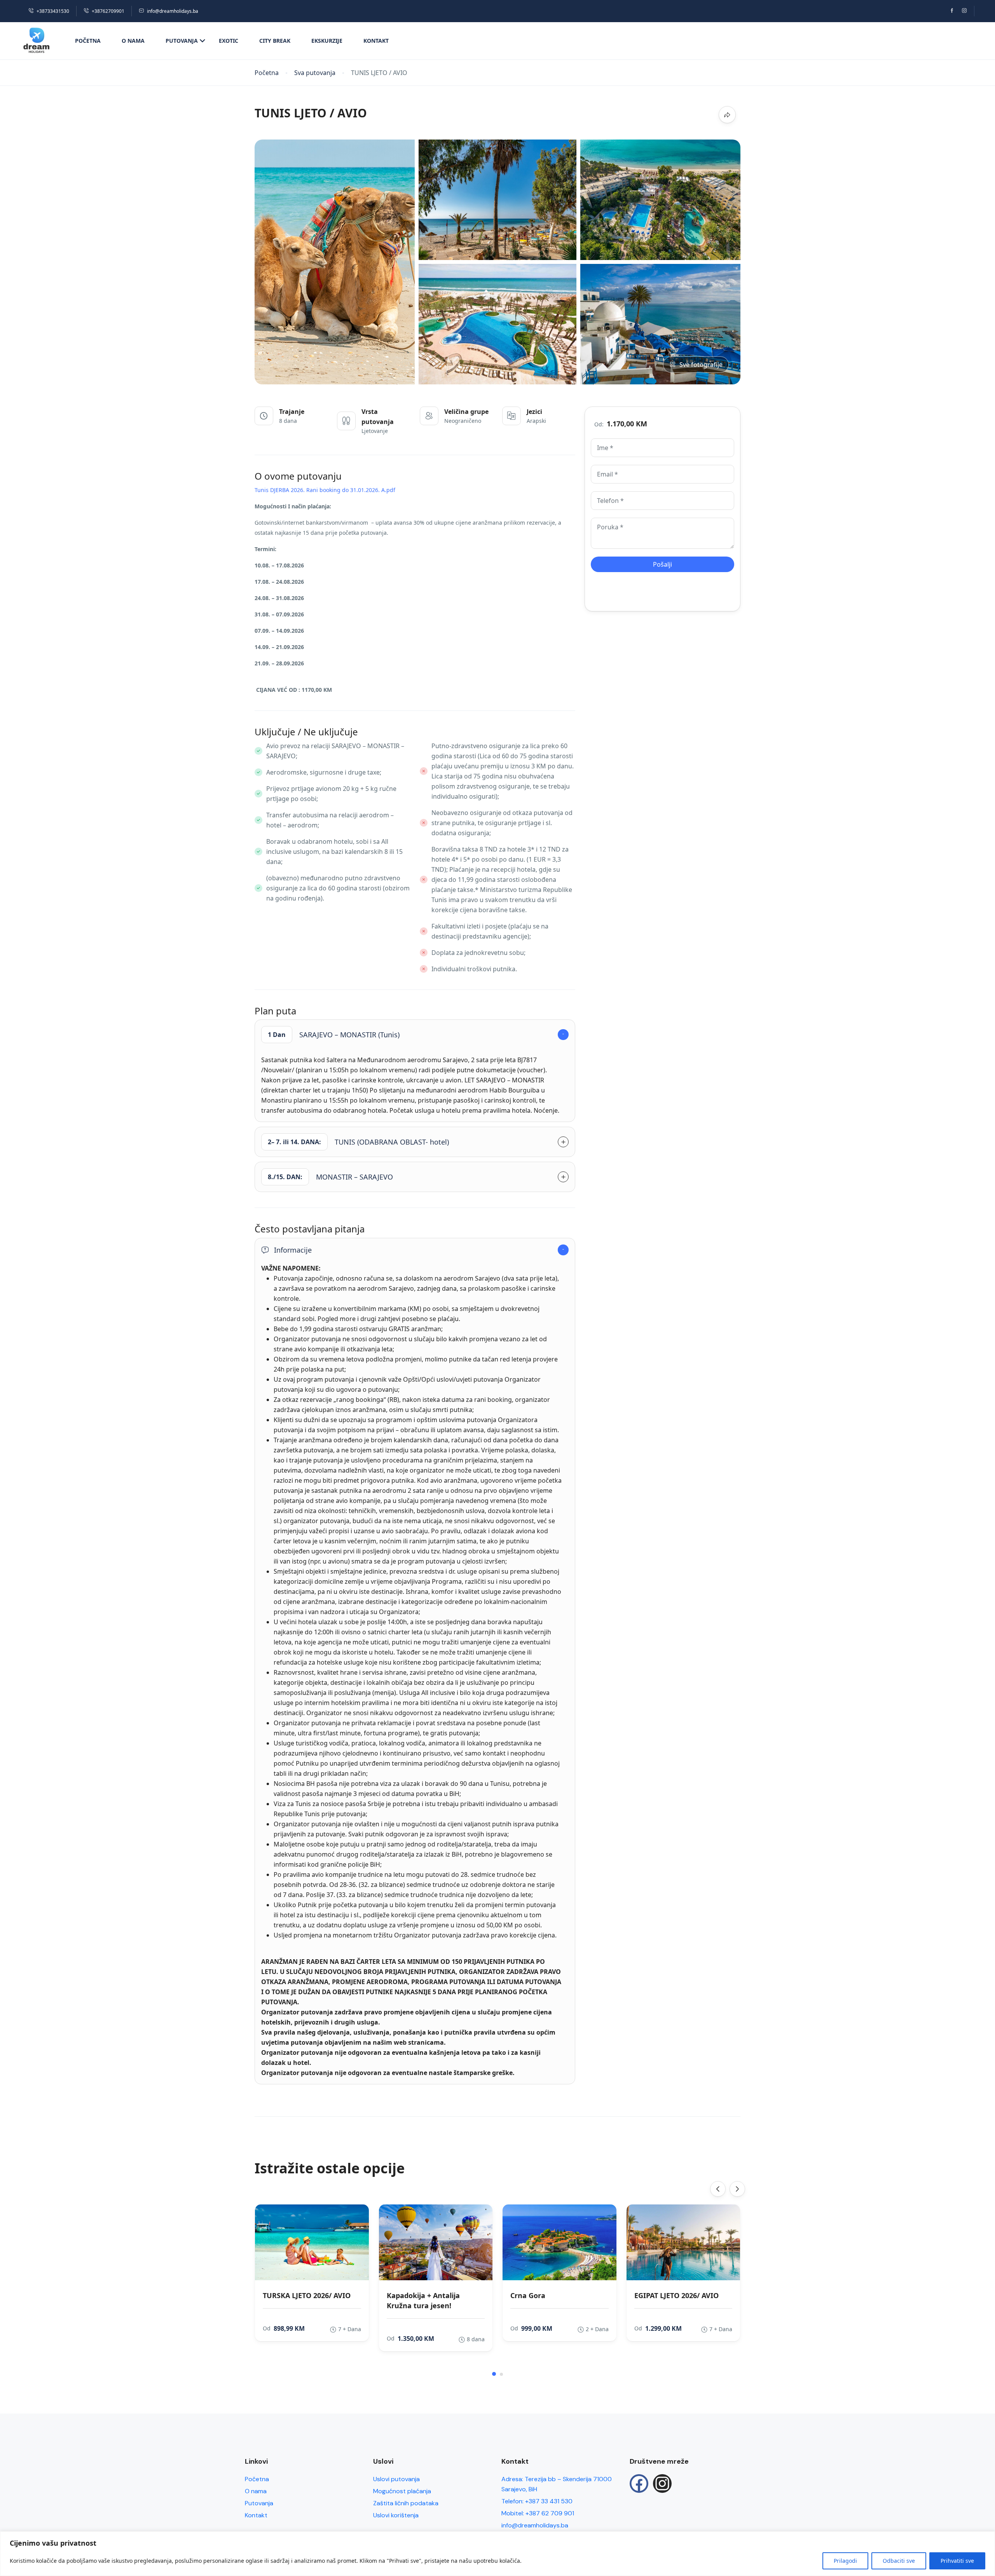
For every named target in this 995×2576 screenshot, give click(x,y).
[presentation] (718, 2189)
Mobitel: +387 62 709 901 (538, 2513)
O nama (133, 41)
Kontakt (376, 41)
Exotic (229, 41)
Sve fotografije (701, 365)
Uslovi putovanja (396, 2479)
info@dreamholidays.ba (173, 11)
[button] (494, 2374)
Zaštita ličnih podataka (406, 2503)
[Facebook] (639, 2484)
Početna (88, 41)
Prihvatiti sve (957, 2561)
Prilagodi (845, 2561)
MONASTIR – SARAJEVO (330, 1177)
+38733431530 (53, 11)
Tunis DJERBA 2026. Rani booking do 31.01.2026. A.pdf (325, 490)
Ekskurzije (327, 41)
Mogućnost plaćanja (402, 2491)
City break (275, 41)
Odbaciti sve (899, 2561)
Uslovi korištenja (396, 2515)
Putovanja (182, 41)
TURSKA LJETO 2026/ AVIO (307, 2295)
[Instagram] (662, 2484)
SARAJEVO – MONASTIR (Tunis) (334, 1035)
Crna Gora (528, 2295)
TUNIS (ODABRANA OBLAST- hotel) (358, 1142)
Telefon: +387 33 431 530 (537, 2501)
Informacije (293, 1250)
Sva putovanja (315, 73)
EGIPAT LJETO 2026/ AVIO (676, 2295)
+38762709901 (108, 11)
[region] (497, 2554)
